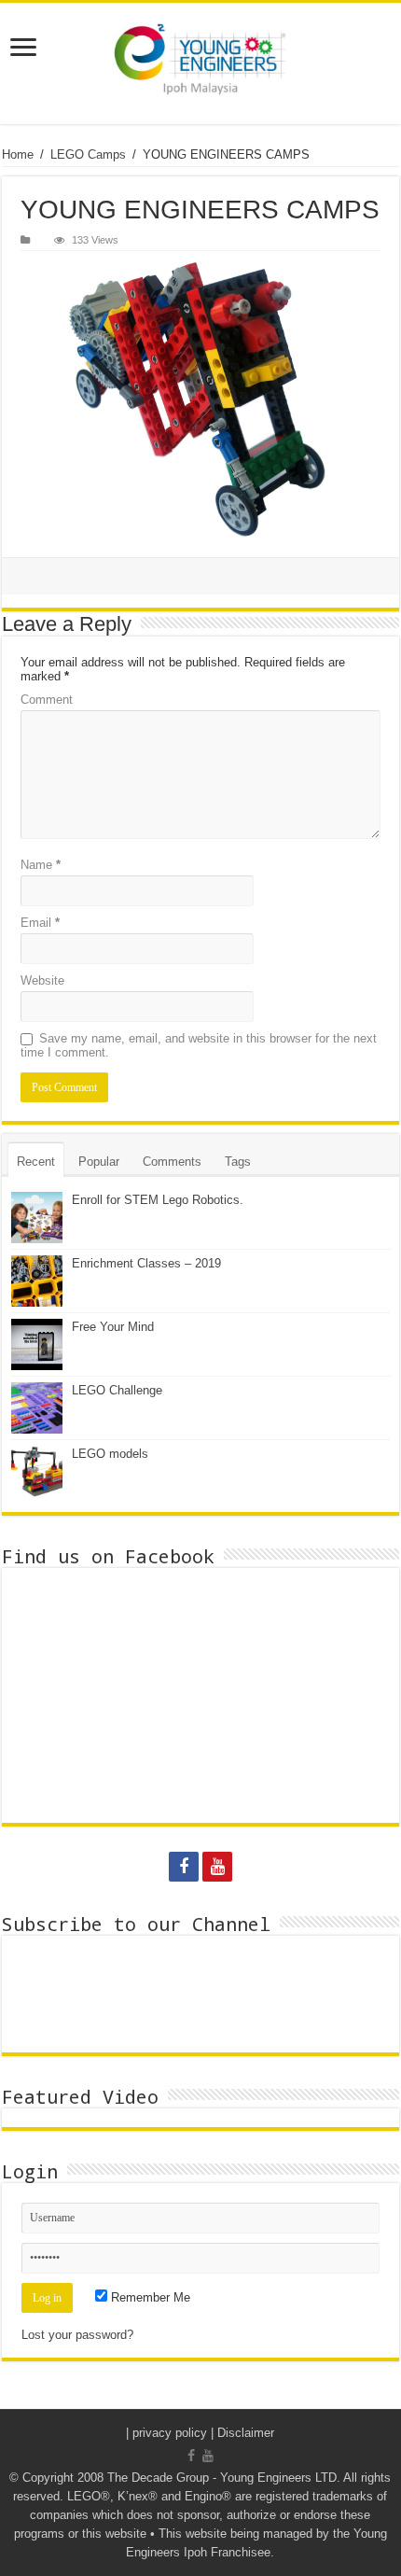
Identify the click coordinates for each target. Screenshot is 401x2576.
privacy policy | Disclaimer (203, 2433)
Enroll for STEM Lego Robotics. (158, 1200)
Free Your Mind (113, 1327)
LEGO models (110, 1454)
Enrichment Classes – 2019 (146, 1263)
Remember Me (149, 2297)
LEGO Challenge (117, 1390)
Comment (47, 700)
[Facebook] (184, 1867)
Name (41, 865)
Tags (238, 1162)
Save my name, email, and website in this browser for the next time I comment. (199, 1045)
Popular (99, 1162)
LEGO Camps (88, 154)
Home (18, 154)
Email (40, 923)
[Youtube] (217, 1867)
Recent (36, 1162)
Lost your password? (77, 2335)
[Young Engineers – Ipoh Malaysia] (200, 63)
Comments (172, 1162)
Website (42, 980)
